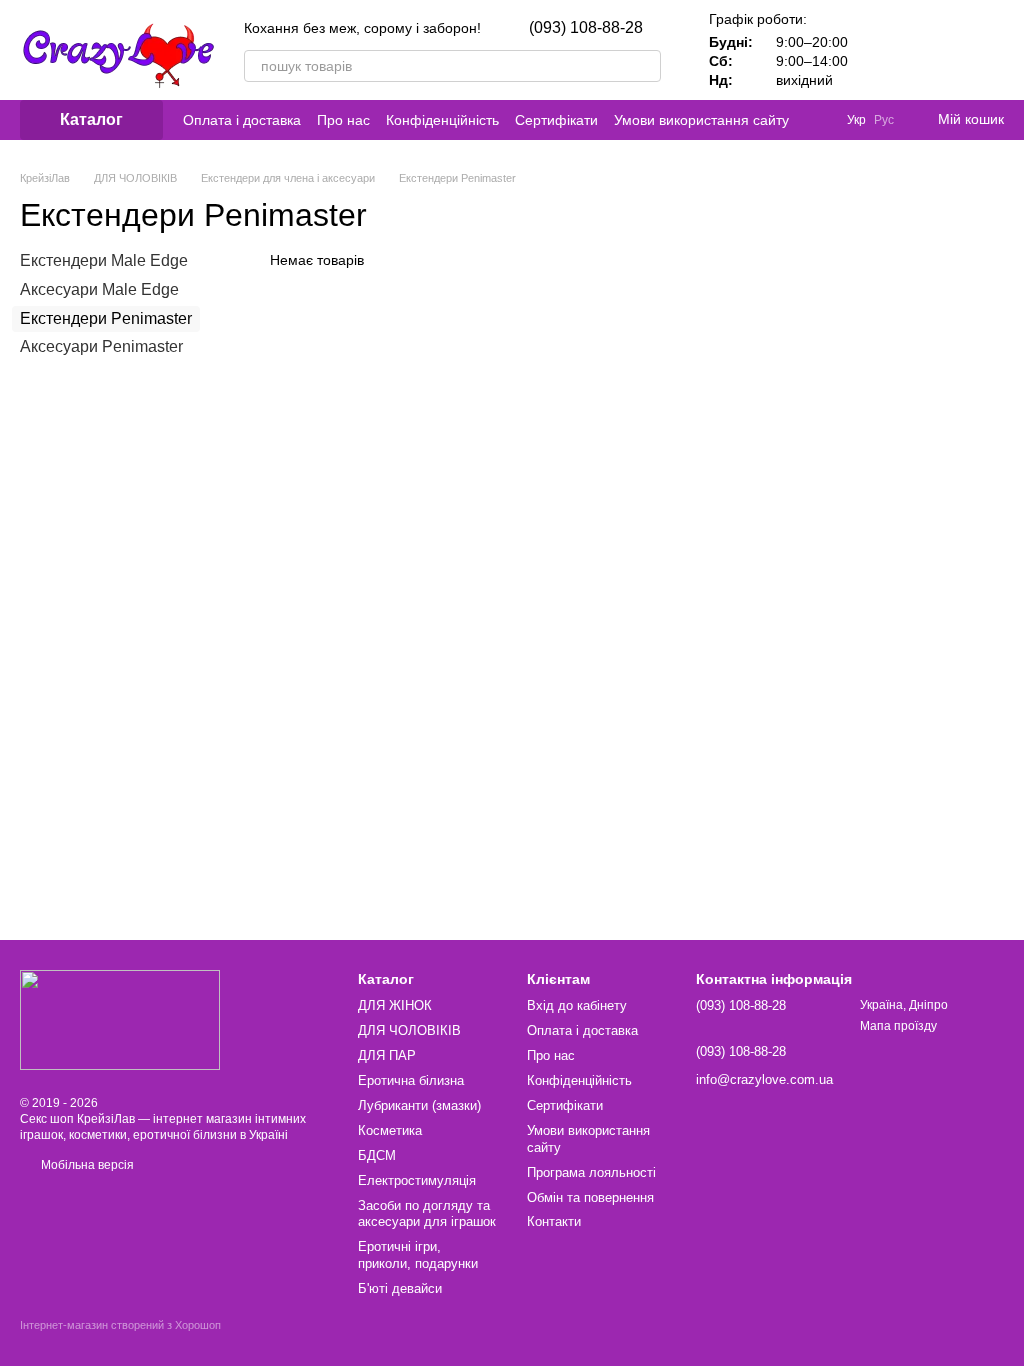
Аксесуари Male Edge (99, 289)
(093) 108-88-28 (586, 28)
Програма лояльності (591, 1172)
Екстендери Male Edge (104, 260)
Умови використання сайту (701, 120)
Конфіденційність (442, 120)
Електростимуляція (417, 1180)
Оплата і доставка (242, 120)
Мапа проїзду (898, 1026)
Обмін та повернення (590, 1197)
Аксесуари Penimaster (101, 346)
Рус (884, 120)
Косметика (390, 1130)
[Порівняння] (884, 50)
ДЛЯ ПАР (387, 1055)
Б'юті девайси (400, 1288)
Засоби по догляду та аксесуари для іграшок (427, 1214)
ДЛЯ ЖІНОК (395, 1005)
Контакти (554, 1221)
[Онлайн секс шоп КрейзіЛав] (120, 1019)
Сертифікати (556, 120)
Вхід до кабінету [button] (577, 1005)
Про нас (343, 120)
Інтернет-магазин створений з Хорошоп (120, 1325)
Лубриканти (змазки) (419, 1105)
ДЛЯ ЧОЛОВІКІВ (409, 1030)
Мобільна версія (86, 1165)
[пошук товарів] (645, 66)
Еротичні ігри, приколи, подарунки (418, 1255)
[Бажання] (936, 50)
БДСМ (377, 1155)
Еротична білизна (411, 1080)
